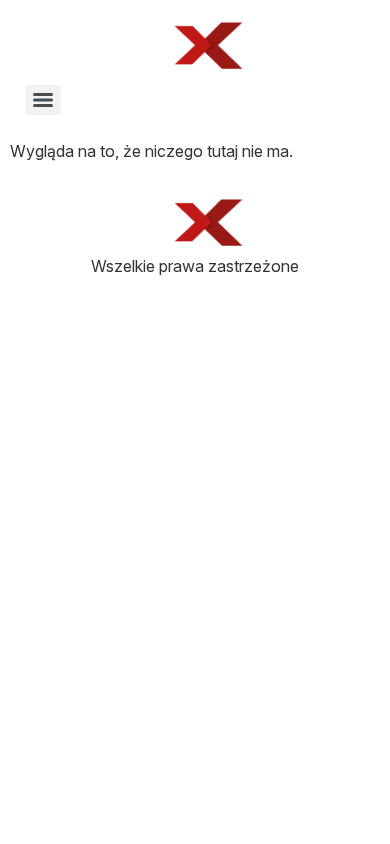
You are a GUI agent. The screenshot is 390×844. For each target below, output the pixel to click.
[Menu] (43, 100)
